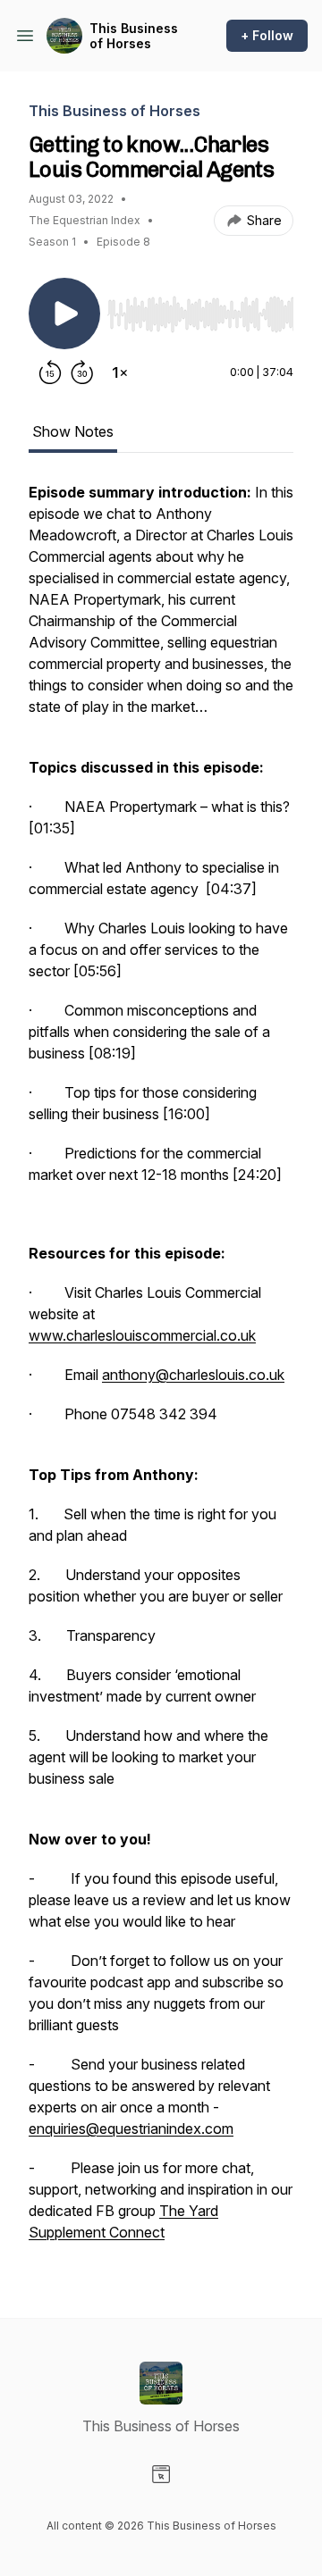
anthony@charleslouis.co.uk (193, 1375)
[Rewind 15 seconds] (50, 372)
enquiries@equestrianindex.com (131, 2129)
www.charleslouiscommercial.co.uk (142, 1335)
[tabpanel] (161, 1371)
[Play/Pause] (64, 314)
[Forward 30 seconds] (82, 372)
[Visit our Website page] (161, 2474)
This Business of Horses (134, 36)
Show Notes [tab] (73, 431)
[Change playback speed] (120, 372)
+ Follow (267, 35)
